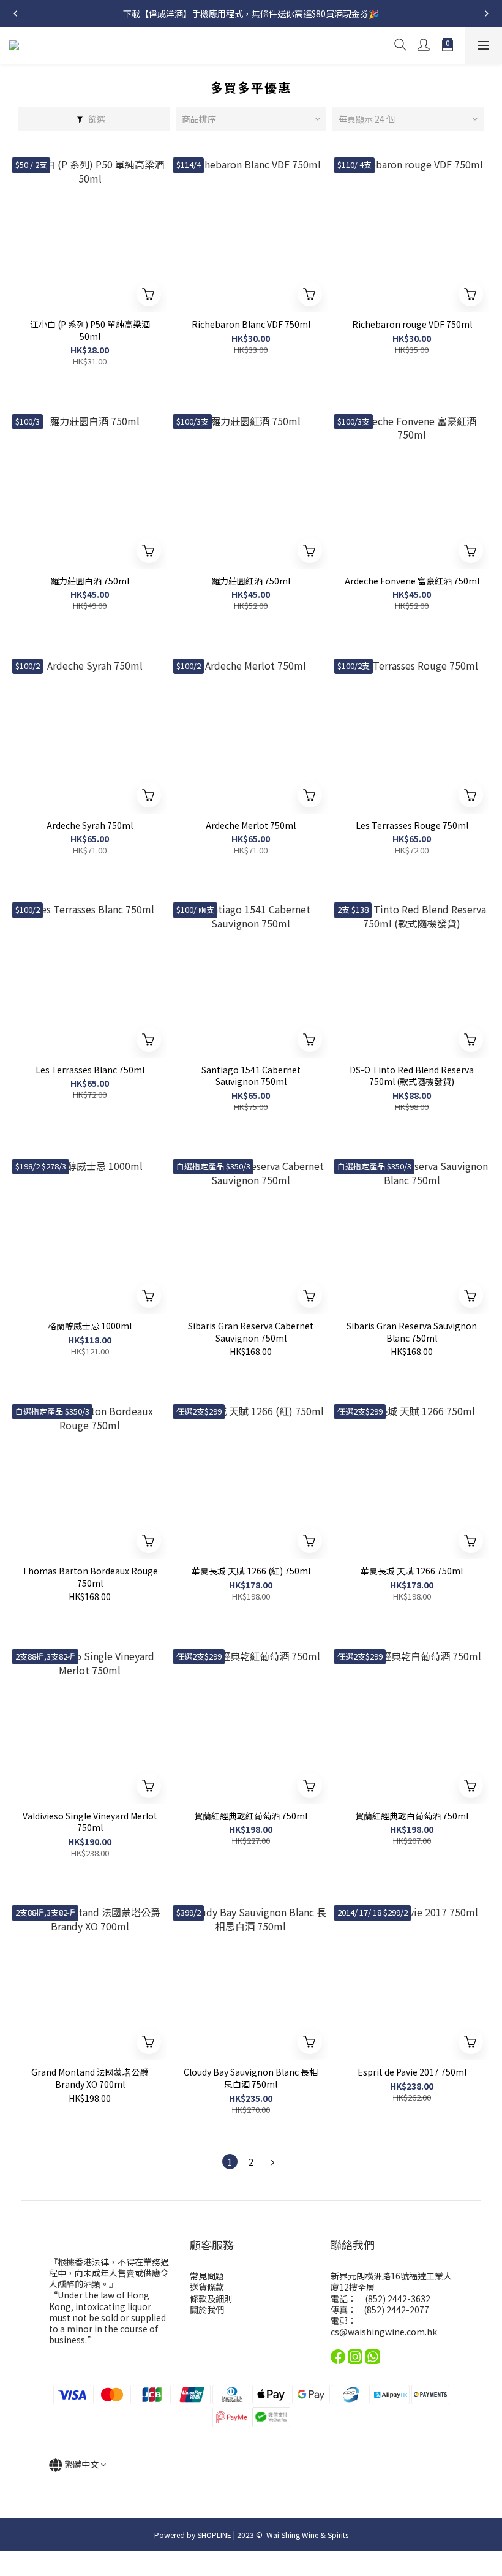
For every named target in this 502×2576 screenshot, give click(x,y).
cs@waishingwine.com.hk (384, 2332)
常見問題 (207, 2276)
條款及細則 (211, 2298)
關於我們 (207, 2310)
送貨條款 (207, 2287)
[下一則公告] (487, 13)
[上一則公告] (15, 13)
